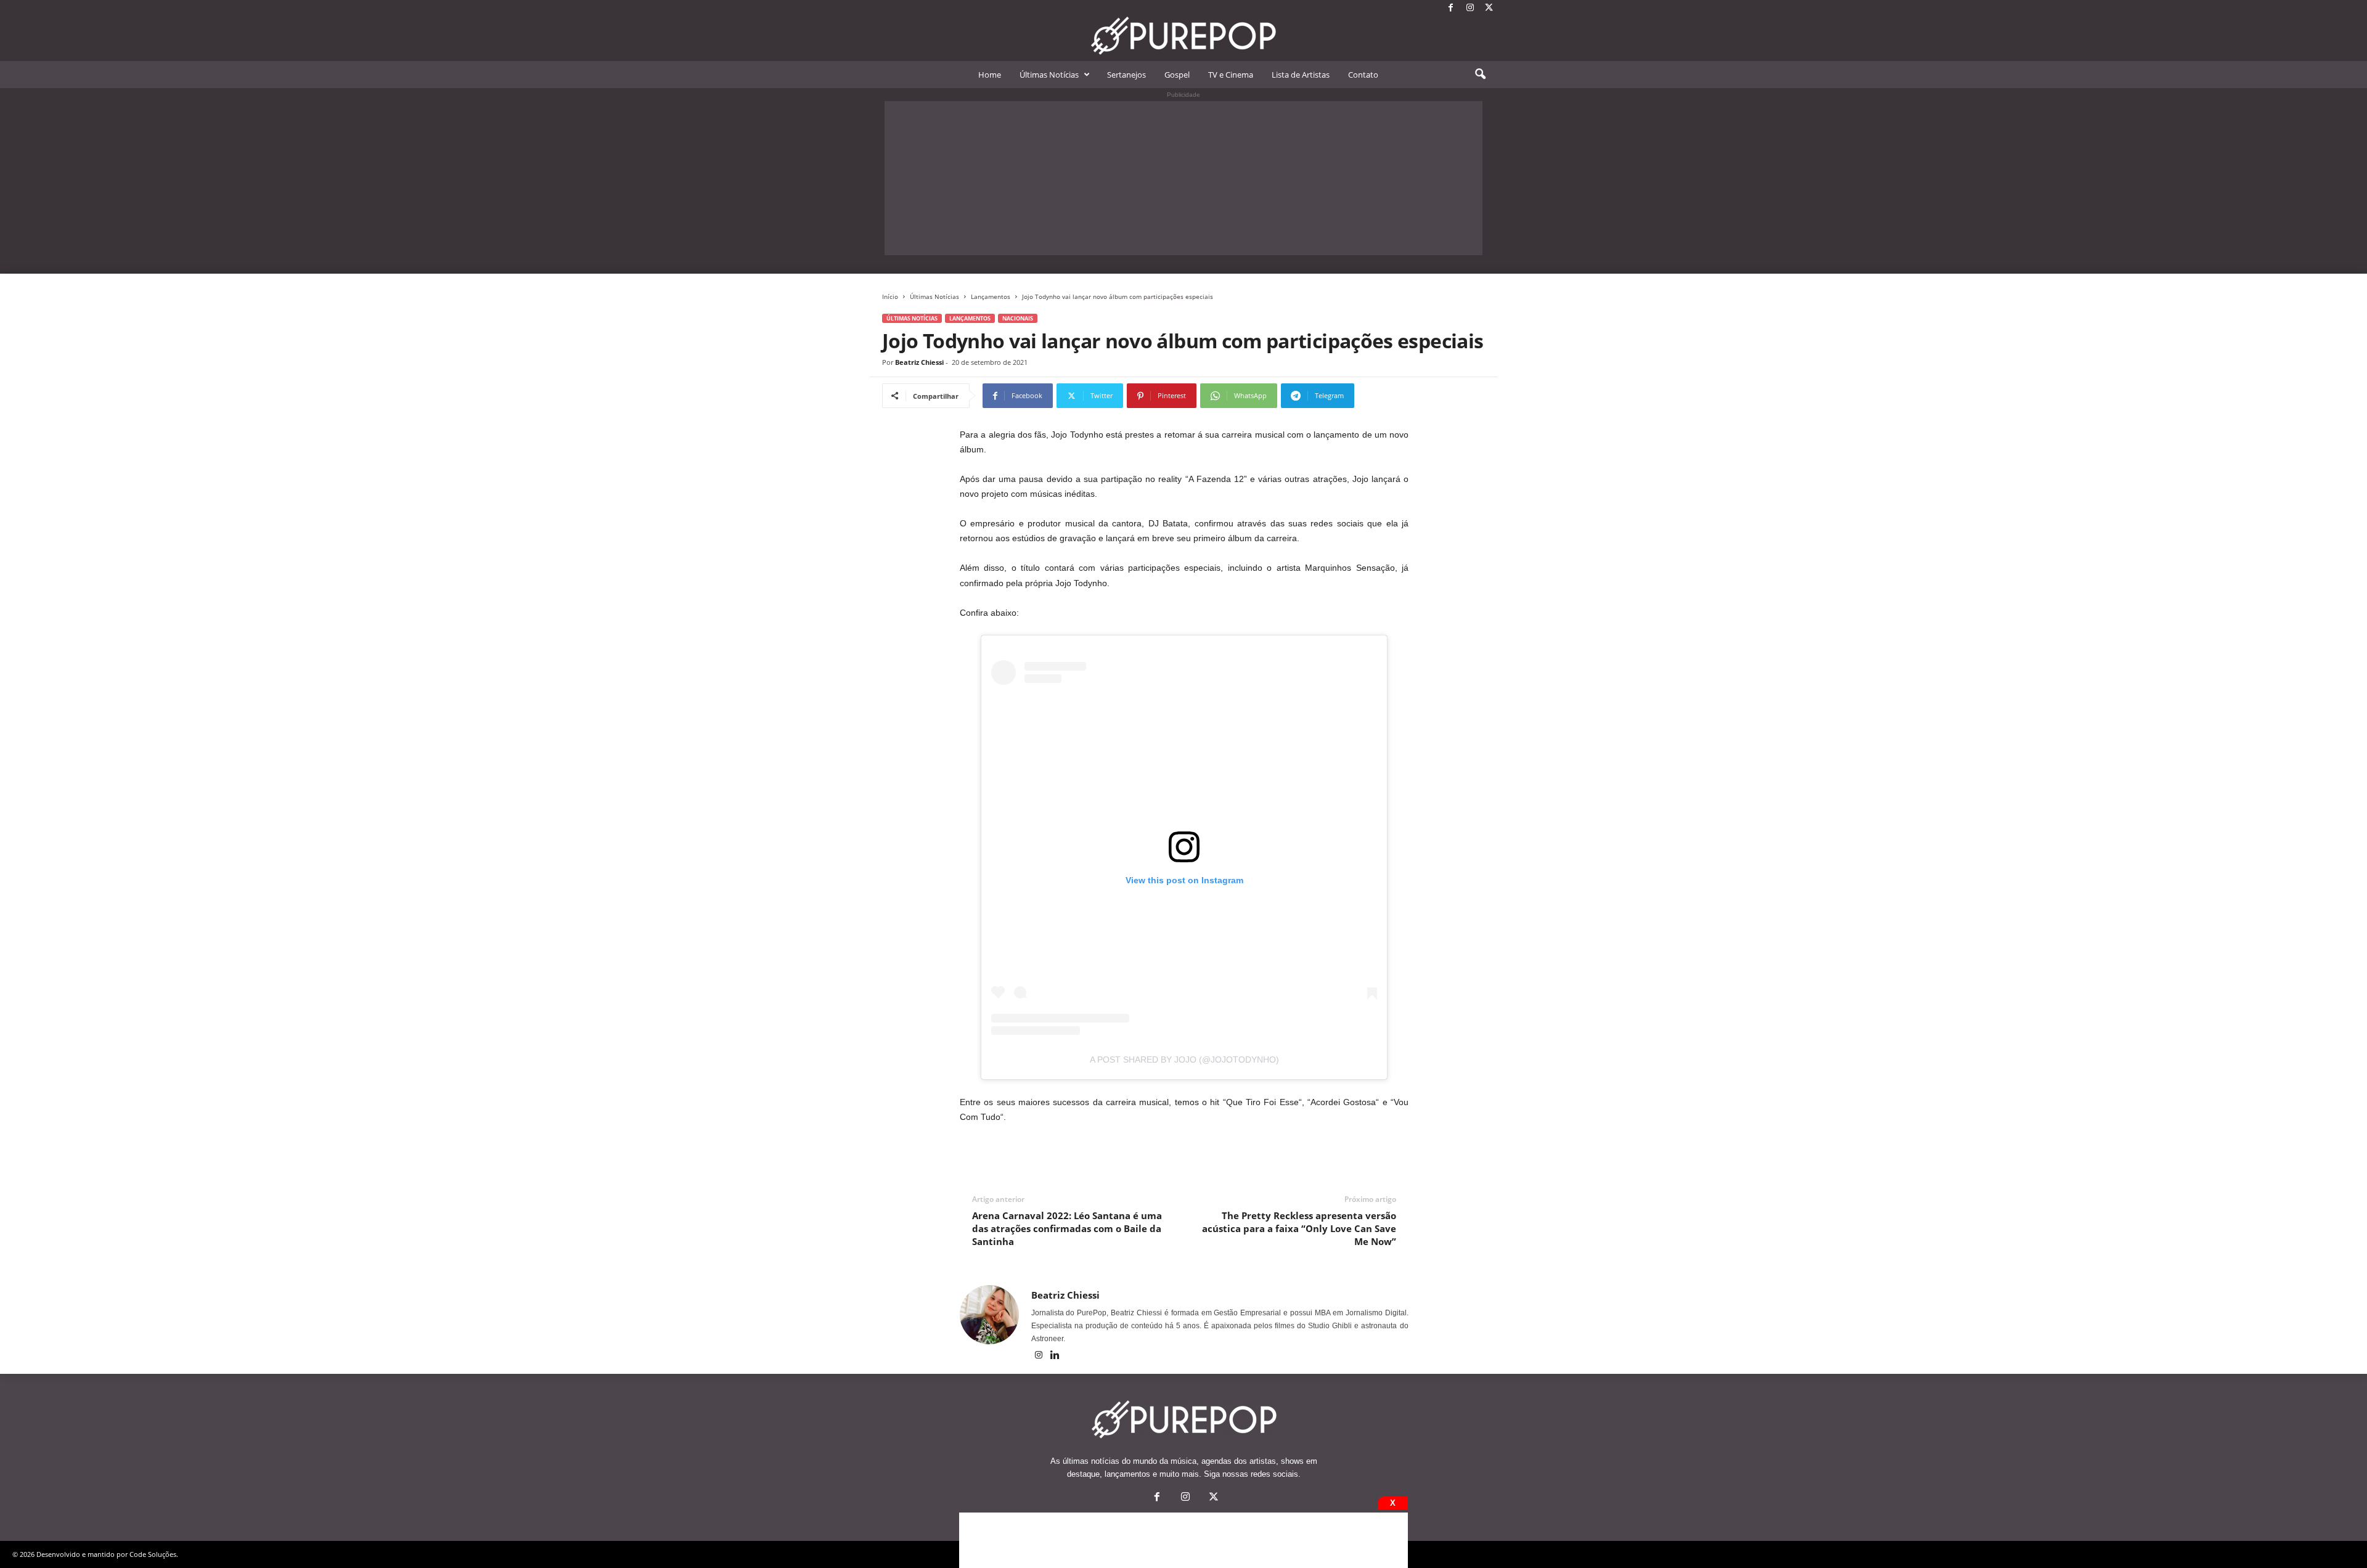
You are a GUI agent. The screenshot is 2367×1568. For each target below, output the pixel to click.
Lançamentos (991, 296)
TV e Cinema (1231, 75)
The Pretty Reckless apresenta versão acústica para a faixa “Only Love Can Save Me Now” (1299, 1228)
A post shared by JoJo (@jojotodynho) (1184, 1060)
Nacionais (1018, 318)
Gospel (1177, 75)
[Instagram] (1470, 8)
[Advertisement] (1183, 178)
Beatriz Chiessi (919, 362)
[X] (1489, 8)
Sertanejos (1126, 75)
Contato (1363, 75)
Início (890, 296)
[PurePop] (1183, 36)
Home (990, 75)
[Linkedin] (1055, 1356)
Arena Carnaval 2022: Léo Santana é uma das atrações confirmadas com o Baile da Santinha (1067, 1228)
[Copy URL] (1395, 396)
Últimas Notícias (1049, 75)
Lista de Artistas (1301, 75)
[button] (1480, 75)
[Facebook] (1451, 8)
